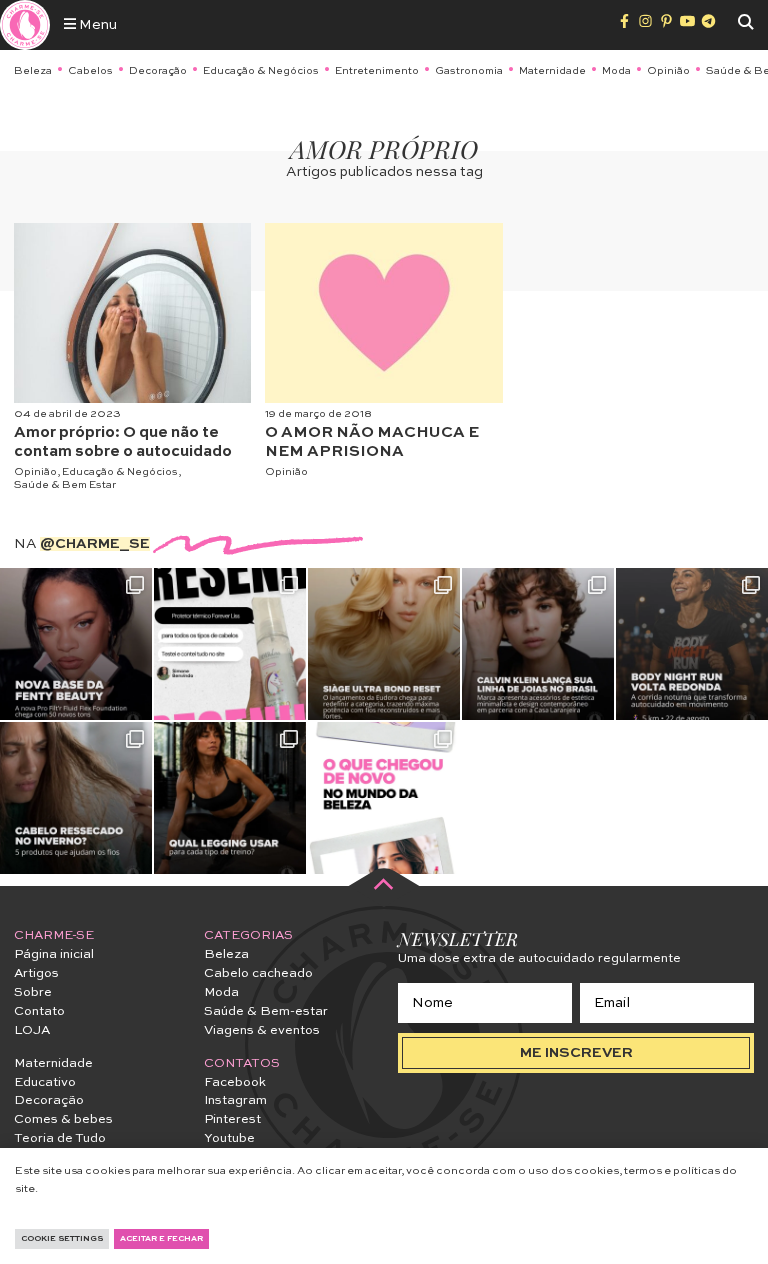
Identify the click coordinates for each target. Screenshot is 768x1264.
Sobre (33, 992)
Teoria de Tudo (60, 1138)
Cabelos (90, 71)
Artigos (36, 973)
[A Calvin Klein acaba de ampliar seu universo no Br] (538, 644)
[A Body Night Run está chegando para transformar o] (692, 644)
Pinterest (232, 1119)
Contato (39, 1011)
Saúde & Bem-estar (266, 1011)
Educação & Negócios (261, 71)
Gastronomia (469, 71)
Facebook (235, 1082)
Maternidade (552, 71)
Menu (96, 25)
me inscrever (576, 1053)
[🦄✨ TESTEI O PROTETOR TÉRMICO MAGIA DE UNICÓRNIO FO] (230, 644)
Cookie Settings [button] (62, 1239)
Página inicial (54, 954)
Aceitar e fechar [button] (161, 1239)
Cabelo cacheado (258, 973)
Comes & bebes (63, 1119)
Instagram (235, 1100)
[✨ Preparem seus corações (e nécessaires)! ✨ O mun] (384, 798)
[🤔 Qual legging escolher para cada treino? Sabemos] (230, 798)
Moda (616, 71)
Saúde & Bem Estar (65, 485)
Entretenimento (377, 71)
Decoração (158, 71)
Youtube (229, 1138)
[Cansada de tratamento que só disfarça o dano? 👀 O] (384, 644)
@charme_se (95, 544)
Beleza (33, 71)
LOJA (32, 1030)
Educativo (45, 1082)
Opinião (668, 71)
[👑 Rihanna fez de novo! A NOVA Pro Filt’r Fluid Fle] (76, 644)
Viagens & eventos (262, 1030)
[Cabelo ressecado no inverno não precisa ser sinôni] (76, 798)
